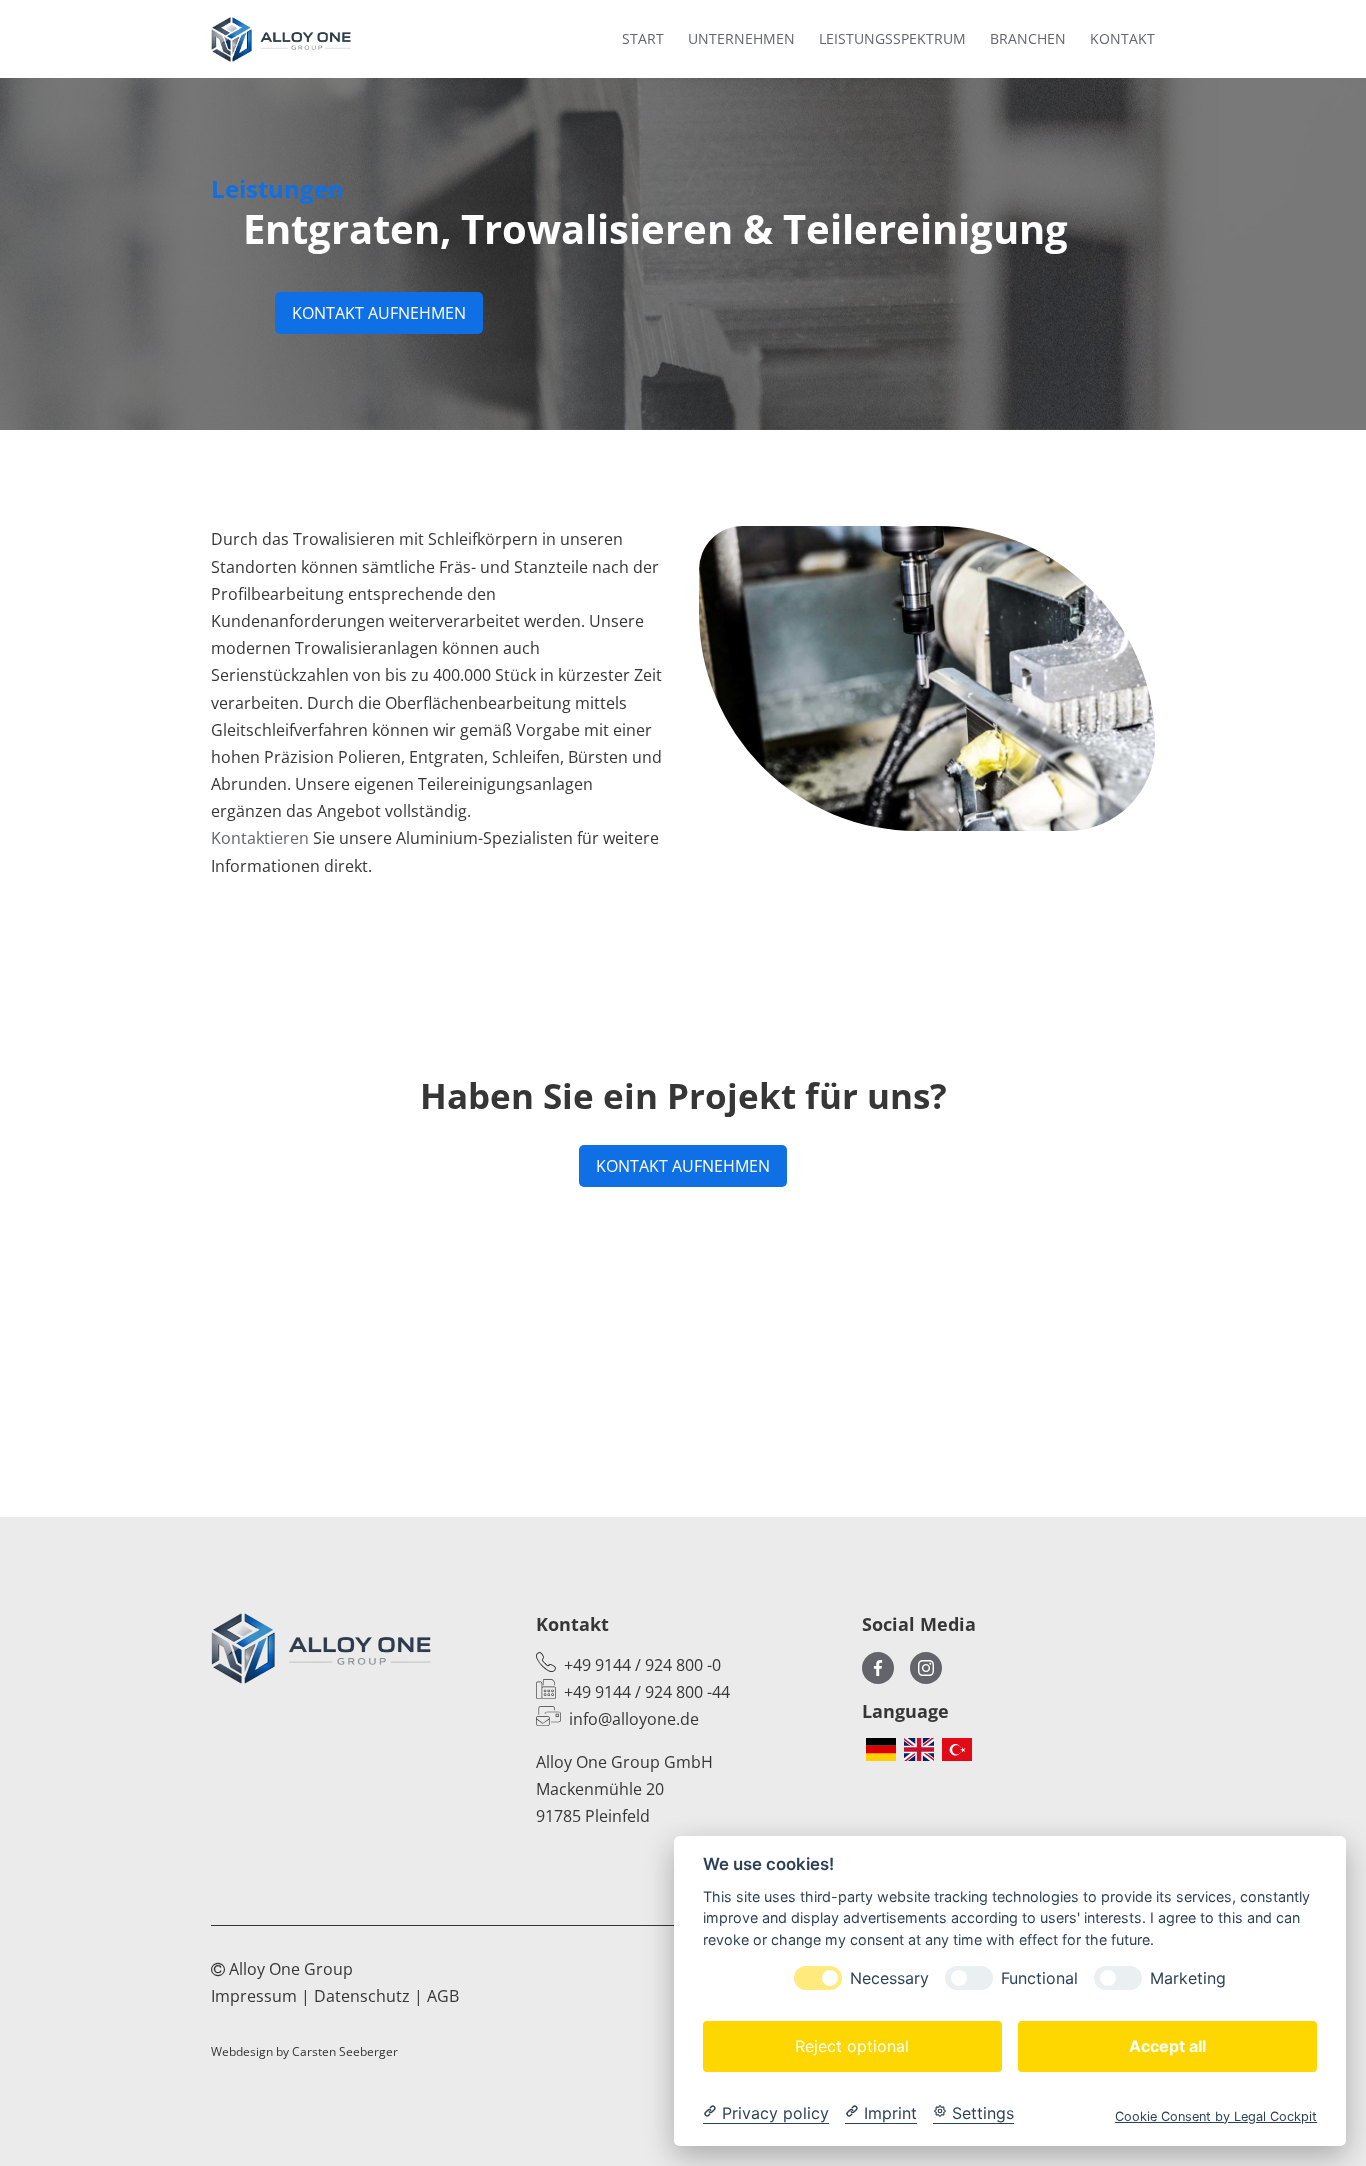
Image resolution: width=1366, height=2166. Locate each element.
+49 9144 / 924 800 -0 (642, 1665)
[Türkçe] (957, 1749)
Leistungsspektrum (892, 38)
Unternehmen (741, 38)
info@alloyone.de (634, 1719)
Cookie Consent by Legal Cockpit (1216, 2115)
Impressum (254, 1996)
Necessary (889, 1977)
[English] (919, 1749)
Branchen (1028, 38)
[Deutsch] (881, 1749)
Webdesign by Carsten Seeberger (304, 2051)
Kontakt (1122, 38)
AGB (443, 1996)
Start (643, 38)
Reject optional (852, 2045)
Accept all (1167, 2045)
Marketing (1188, 1977)
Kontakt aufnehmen (379, 313)
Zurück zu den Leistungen (683, 1400)
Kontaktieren (260, 838)
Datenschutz (362, 1996)
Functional (1039, 1977)
